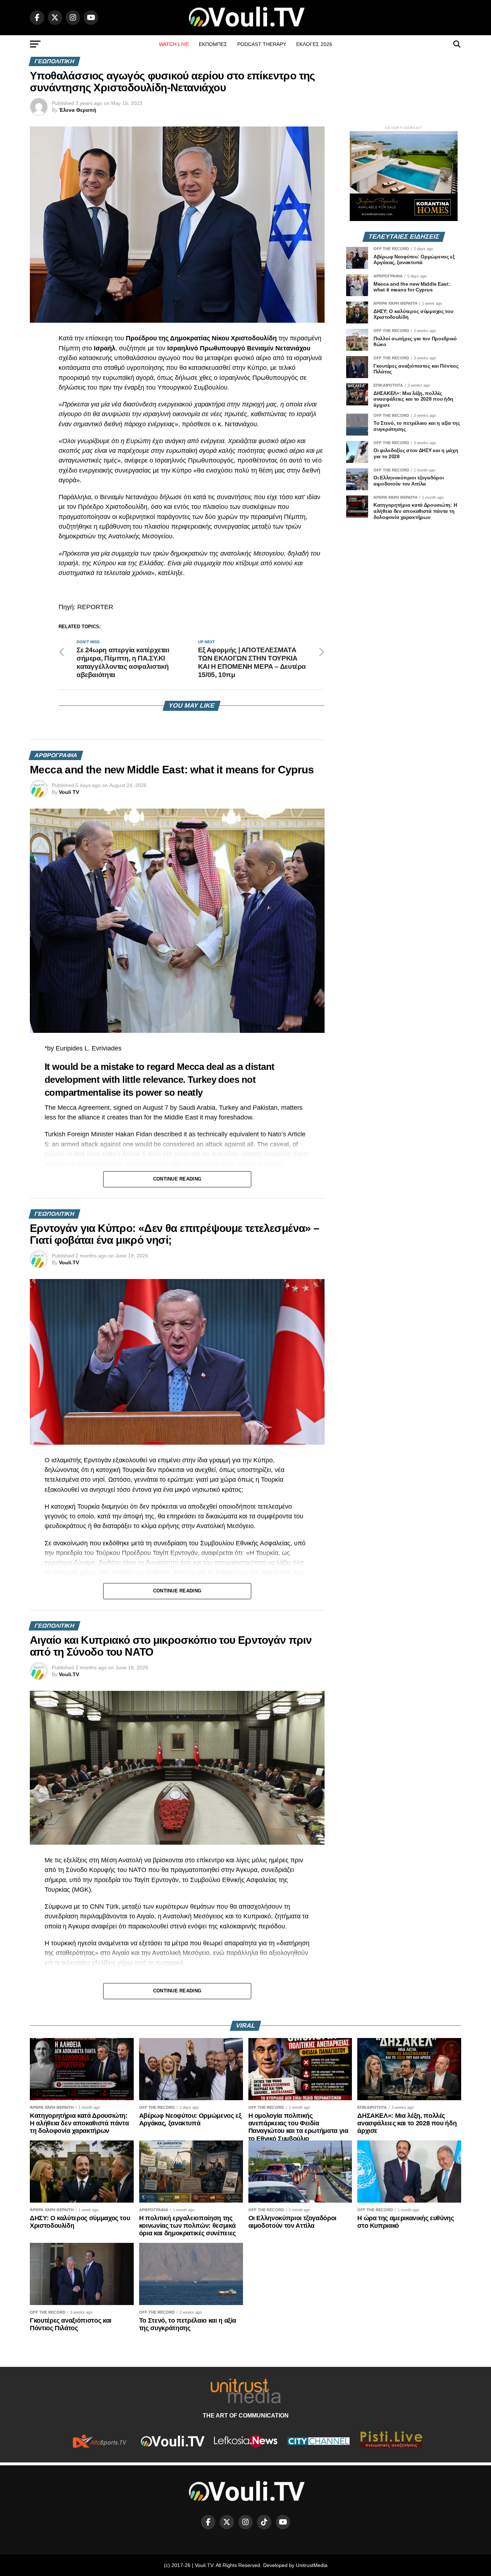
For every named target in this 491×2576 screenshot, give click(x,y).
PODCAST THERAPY (262, 44)
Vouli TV (69, 792)
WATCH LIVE (174, 44)
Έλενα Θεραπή (78, 110)
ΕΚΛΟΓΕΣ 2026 (314, 44)
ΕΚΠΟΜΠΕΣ (213, 44)
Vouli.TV (69, 1262)
